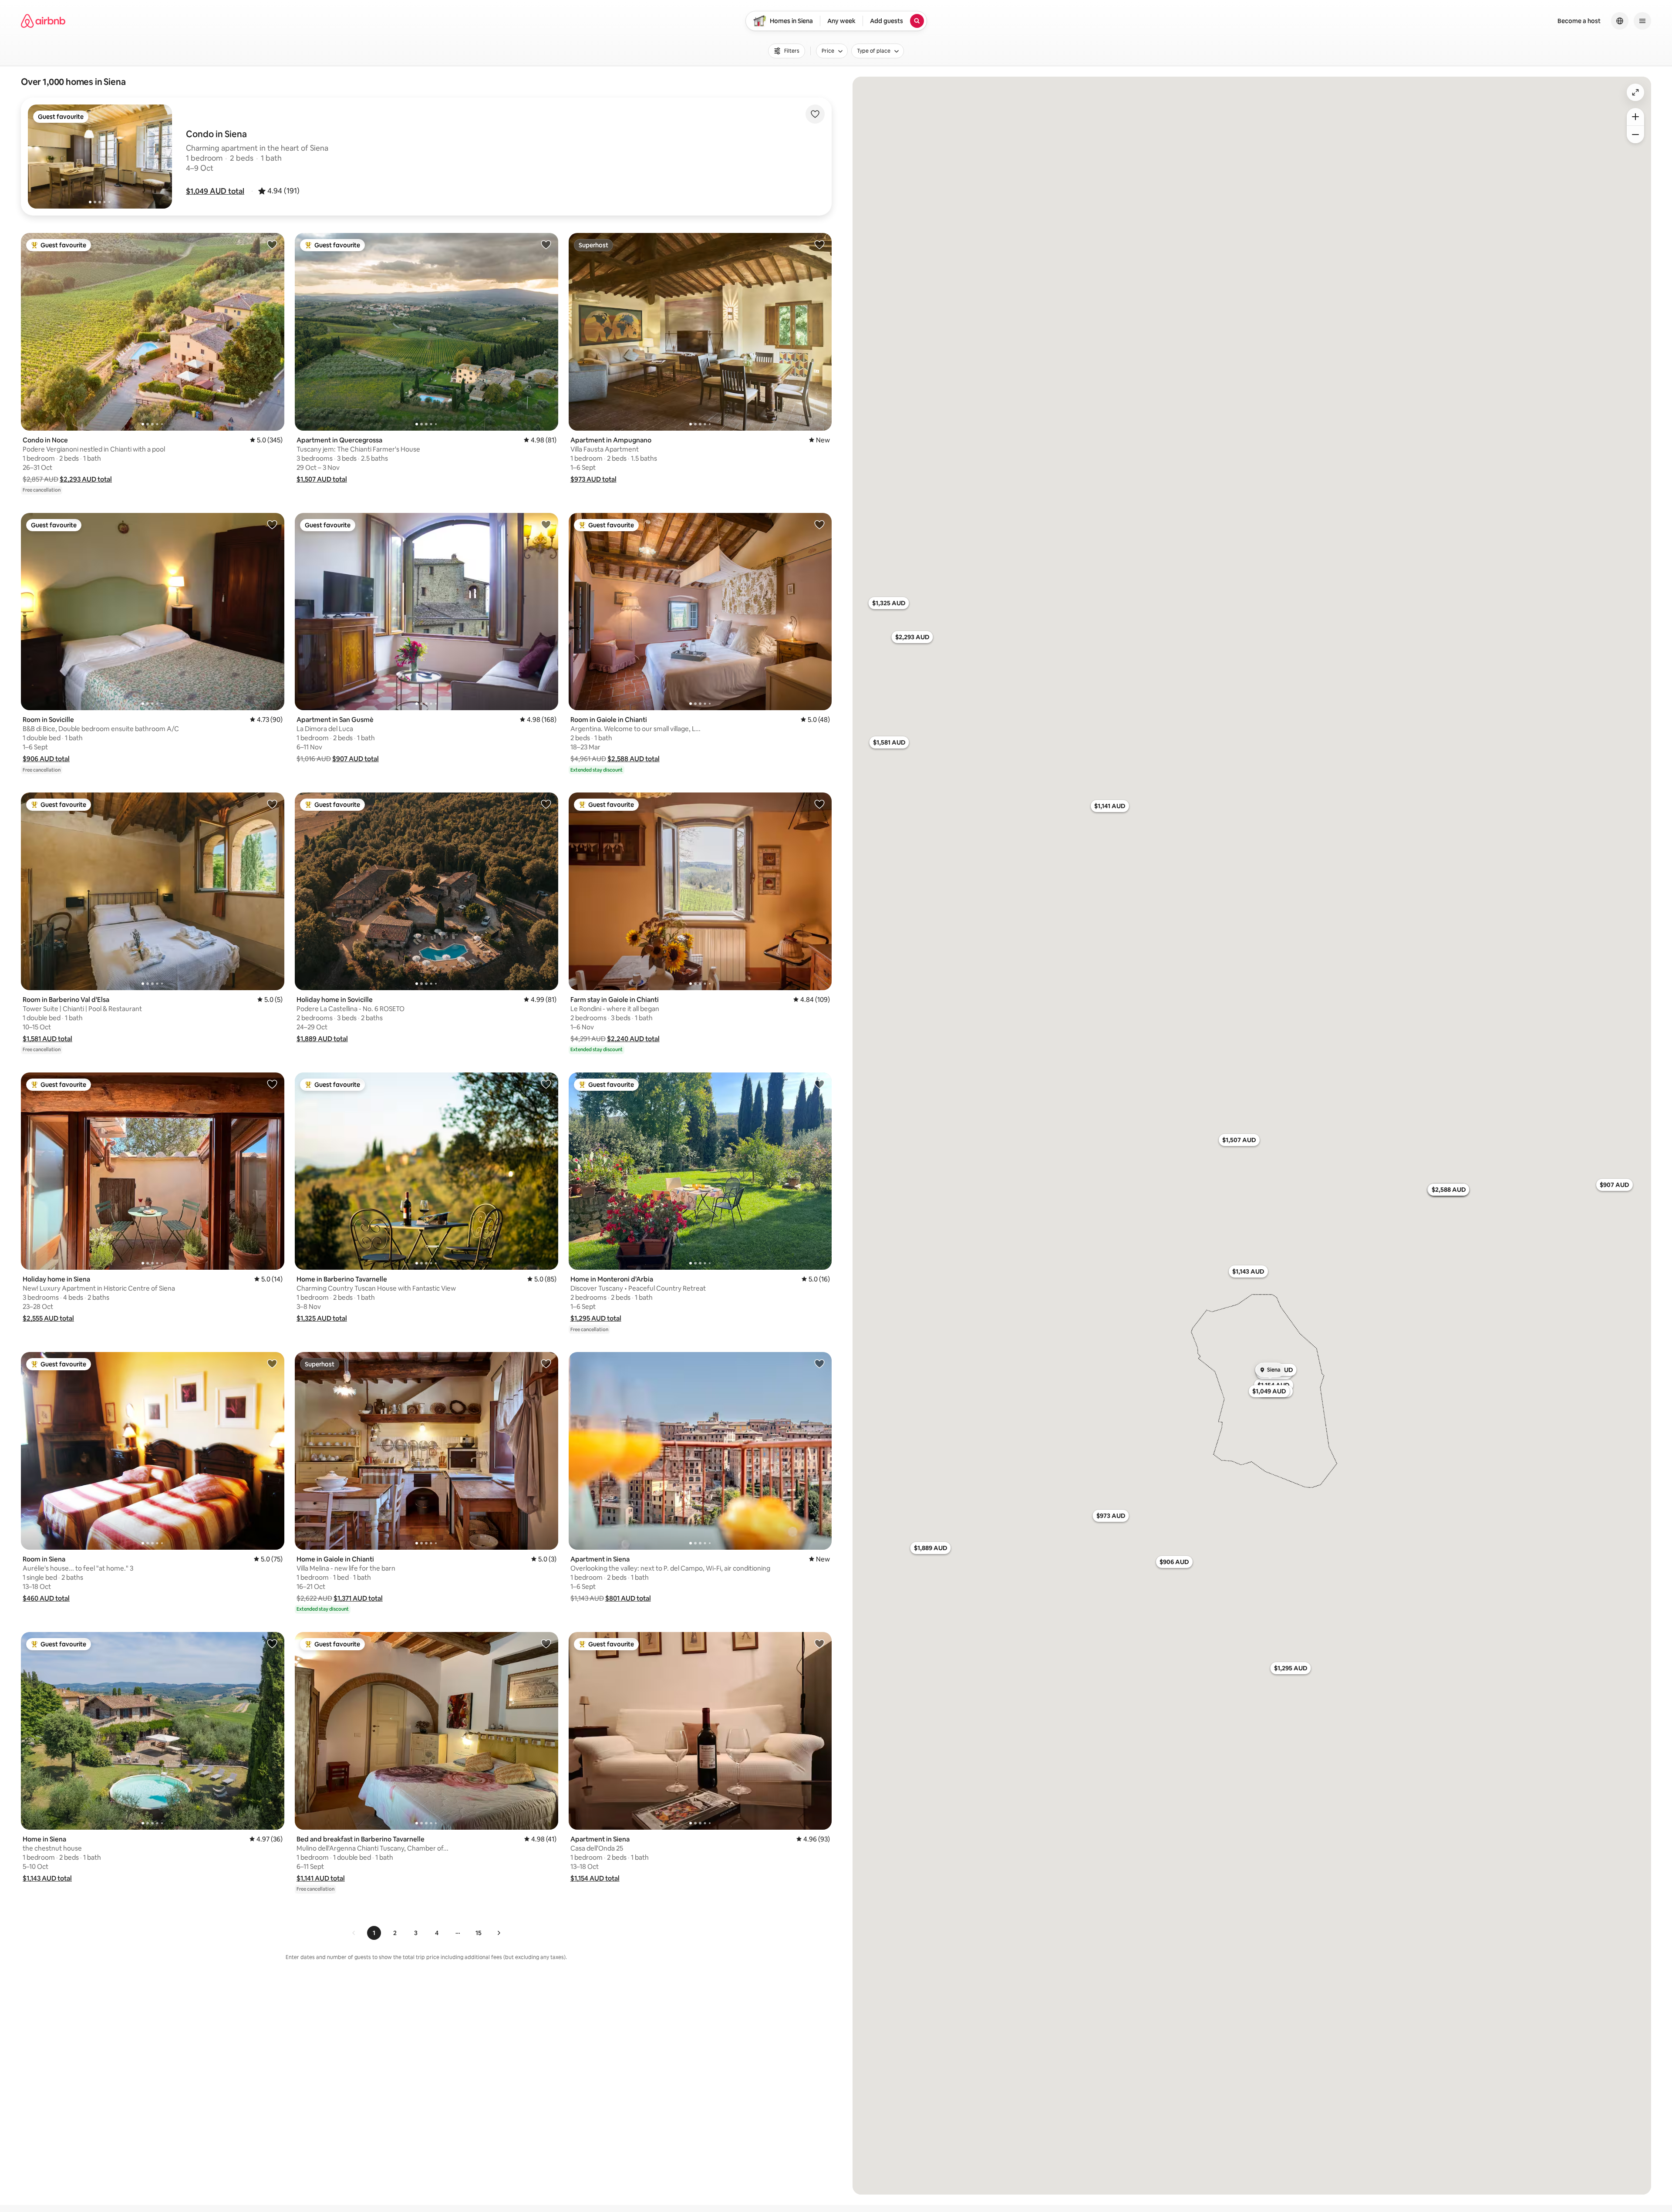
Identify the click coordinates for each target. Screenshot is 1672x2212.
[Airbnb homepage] (43, 21)
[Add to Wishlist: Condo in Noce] (272, 244)
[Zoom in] (1635, 117)
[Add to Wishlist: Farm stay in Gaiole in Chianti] (819, 804)
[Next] (499, 1933)
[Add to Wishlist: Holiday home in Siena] (272, 1084)
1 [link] (374, 1933)
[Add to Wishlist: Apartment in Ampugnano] (819, 244)
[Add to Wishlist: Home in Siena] (272, 1643)
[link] (354, 1933)
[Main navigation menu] (1642, 21)
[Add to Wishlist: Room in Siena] (272, 1363)
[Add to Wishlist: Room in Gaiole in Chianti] (819, 524)
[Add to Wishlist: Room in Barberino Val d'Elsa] (272, 804)
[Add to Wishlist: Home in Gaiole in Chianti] (546, 1363)
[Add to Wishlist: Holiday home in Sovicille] (546, 804)
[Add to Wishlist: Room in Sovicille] (272, 524)
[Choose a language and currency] (1620, 21)
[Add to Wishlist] (815, 114)
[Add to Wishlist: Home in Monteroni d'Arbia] (819, 1084)
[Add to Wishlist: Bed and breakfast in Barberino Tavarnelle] (546, 1643)
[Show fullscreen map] (1635, 92)
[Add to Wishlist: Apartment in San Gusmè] (546, 524)
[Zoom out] (1635, 135)
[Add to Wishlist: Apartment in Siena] (819, 1363)
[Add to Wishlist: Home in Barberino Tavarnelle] (546, 1084)
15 (479, 1933)
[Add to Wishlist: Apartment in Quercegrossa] (546, 244)
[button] (215, 191)
